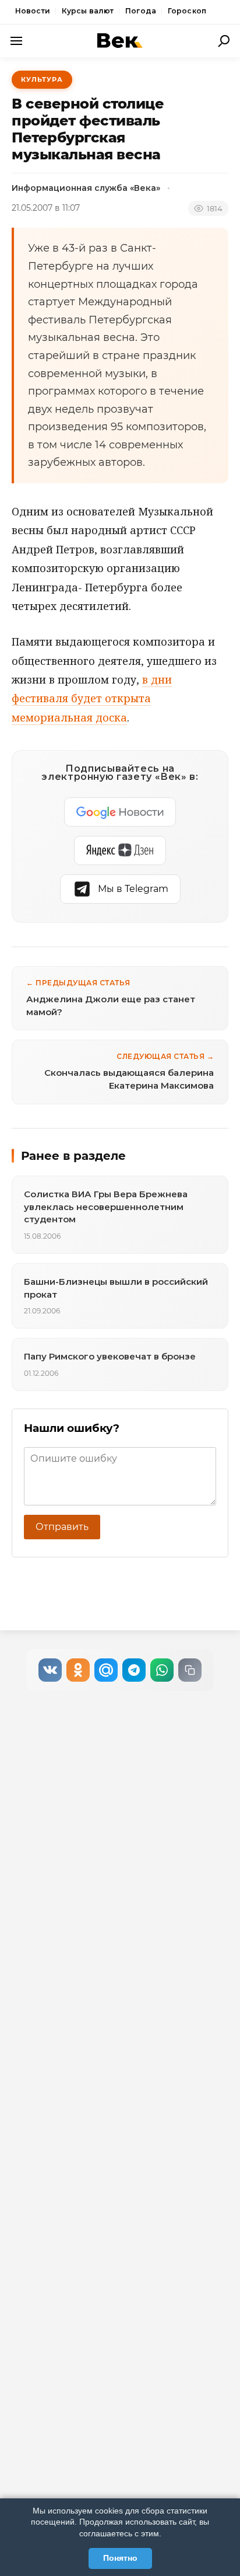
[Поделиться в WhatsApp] (162, 1670)
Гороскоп (187, 11)
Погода (141, 11)
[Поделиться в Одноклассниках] (78, 1670)
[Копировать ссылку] (190, 1670)
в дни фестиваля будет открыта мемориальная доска (92, 698)
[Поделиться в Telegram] (134, 1670)
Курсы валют (88, 11)
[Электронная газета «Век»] (120, 41)
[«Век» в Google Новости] (120, 812)
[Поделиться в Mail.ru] (106, 1670)
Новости (33, 11)
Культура (42, 79)
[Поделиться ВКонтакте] (50, 1670)
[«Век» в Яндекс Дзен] (120, 850)
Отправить (62, 1527)
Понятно (120, 2558)
